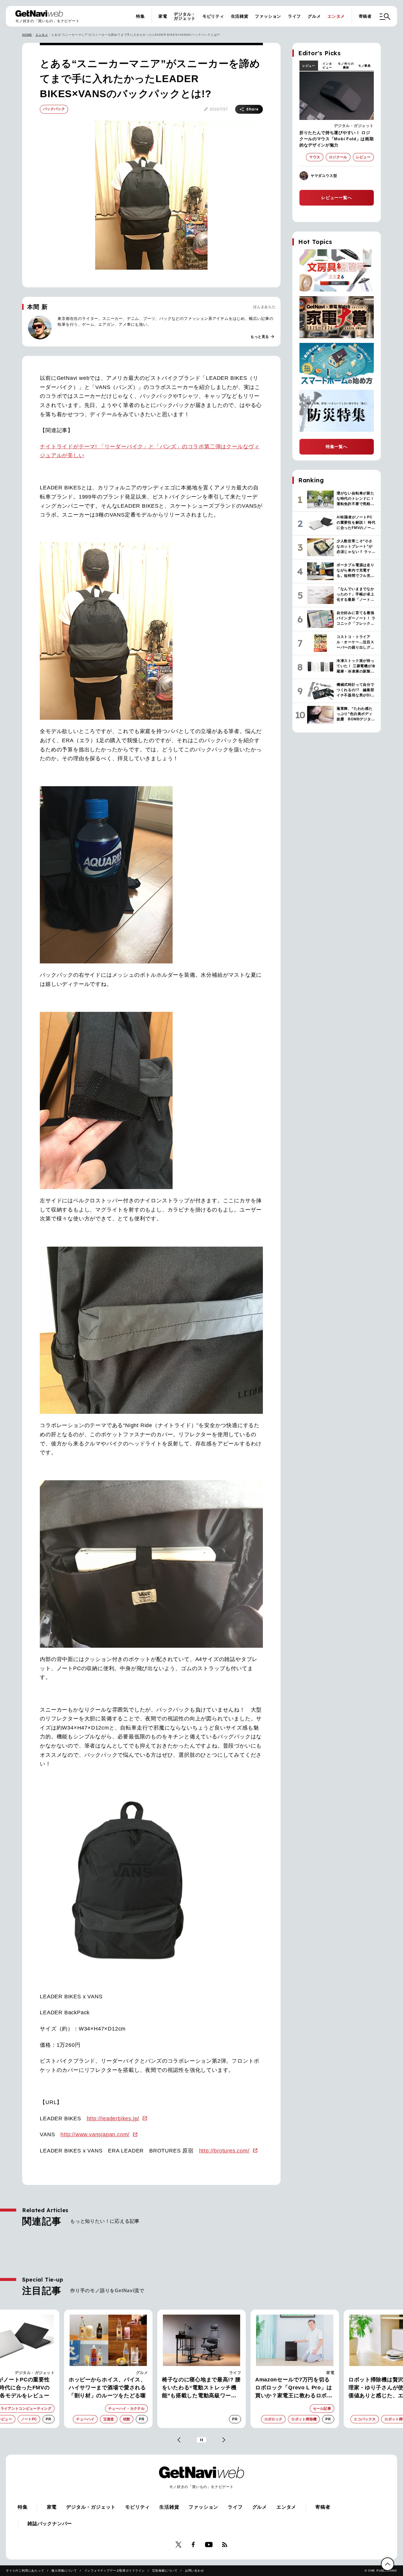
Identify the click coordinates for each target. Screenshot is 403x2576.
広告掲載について (165, 2571)
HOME (27, 35)
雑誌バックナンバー (50, 2524)
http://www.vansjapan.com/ (95, 2134)
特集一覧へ (337, 447)
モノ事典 (364, 66)
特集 (140, 16)
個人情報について (64, 2571)
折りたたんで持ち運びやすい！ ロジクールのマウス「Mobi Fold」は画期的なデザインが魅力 (337, 139)
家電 (163, 16)
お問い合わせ (195, 2571)
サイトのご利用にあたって (25, 2571)
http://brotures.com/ (224, 2151)
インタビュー (327, 66)
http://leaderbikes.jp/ (113, 2119)
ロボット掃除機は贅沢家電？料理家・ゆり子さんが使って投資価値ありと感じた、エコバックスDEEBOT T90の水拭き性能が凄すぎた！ (295, 2388)
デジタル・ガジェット (185, 16)
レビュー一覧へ (337, 198)
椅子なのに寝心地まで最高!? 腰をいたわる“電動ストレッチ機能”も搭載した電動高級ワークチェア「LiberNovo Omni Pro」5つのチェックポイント (108, 2388)
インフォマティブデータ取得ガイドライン (115, 2571)
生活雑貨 (240, 16)
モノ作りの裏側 (346, 66)
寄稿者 (365, 16)
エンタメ (336, 16)
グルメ (314, 16)
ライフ (294, 16)
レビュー (309, 66)
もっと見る (263, 337)
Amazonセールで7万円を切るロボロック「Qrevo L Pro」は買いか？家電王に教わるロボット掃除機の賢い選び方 (201, 2388)
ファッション (268, 16)
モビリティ (213, 16)
